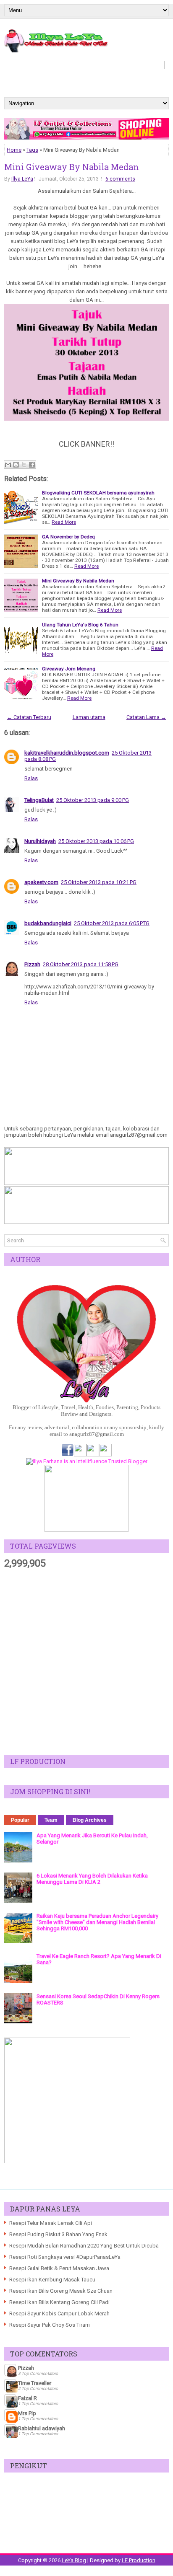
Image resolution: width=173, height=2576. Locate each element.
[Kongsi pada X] (24, 465)
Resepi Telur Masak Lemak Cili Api (51, 2223)
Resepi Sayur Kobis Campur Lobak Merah (59, 2313)
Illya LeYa (22, 179)
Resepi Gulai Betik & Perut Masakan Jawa (59, 2268)
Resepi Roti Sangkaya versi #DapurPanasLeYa (65, 2257)
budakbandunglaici (48, 923)
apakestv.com (41, 882)
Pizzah (32, 964)
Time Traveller (35, 2383)
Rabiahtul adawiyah (42, 2428)
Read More (64, 522)
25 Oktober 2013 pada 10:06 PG (96, 841)
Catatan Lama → (146, 717)
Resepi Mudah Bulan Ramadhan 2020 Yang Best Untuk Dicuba (84, 2246)
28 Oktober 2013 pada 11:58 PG (81, 964)
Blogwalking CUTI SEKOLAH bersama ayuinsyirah (98, 493)
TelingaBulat (39, 800)
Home (14, 150)
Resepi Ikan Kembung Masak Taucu (52, 2280)
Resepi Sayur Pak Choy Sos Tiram (50, 2325)
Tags (32, 150)
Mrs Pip (27, 2413)
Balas (31, 778)
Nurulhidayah (40, 841)
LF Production (139, 2560)
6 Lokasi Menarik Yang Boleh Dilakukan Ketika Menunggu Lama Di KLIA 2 (92, 1879)
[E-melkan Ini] (8, 465)
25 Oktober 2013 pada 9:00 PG (93, 800)
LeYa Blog (74, 2560)
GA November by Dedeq (68, 537)
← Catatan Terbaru (29, 717)
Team (51, 1820)
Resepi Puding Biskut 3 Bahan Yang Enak (58, 2234)
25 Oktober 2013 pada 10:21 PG (99, 882)
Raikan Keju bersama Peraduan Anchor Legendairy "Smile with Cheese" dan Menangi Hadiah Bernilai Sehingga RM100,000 (97, 1922)
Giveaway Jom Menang (69, 669)
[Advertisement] (86, 1662)
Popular (20, 1820)
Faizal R (28, 2398)
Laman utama (89, 717)
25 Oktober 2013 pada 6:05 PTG (112, 923)
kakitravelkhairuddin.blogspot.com (67, 753)
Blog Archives (90, 1820)
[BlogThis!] (16, 465)
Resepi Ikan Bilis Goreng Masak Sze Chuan (61, 2291)
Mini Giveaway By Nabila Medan (72, 167)
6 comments (120, 179)
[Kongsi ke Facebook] (32, 465)
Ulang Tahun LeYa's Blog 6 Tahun (80, 625)
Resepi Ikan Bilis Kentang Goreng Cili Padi (59, 2302)
